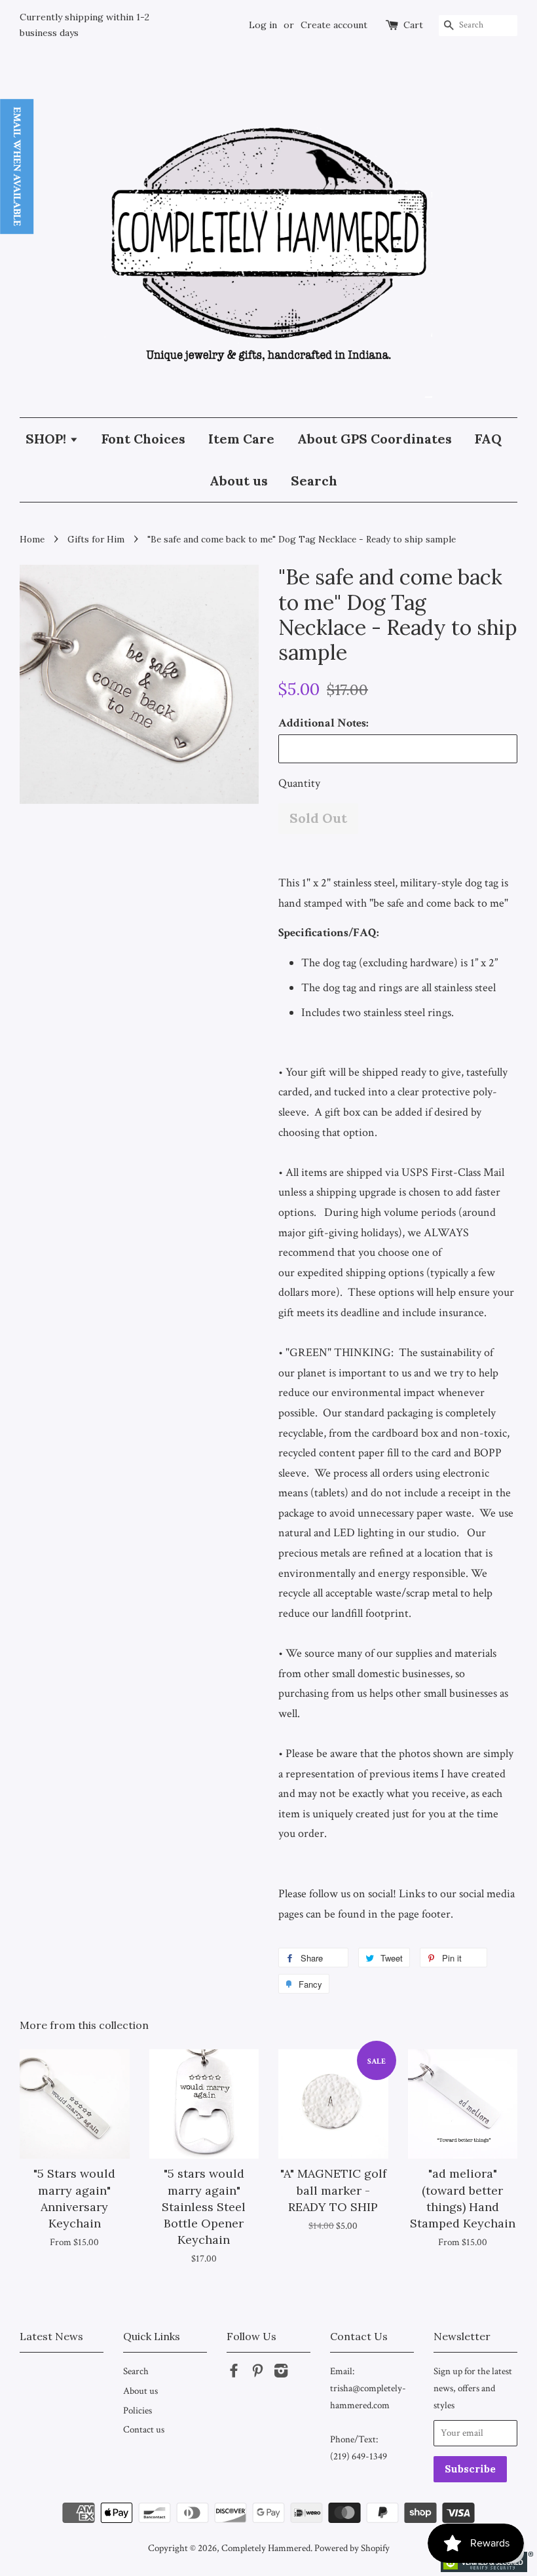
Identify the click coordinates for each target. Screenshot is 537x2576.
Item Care (241, 439)
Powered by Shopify (352, 2548)
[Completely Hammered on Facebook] (234, 2373)
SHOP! (47, 439)
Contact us (144, 2429)
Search (314, 481)
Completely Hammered (266, 2548)
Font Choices (143, 439)
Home (32, 539)
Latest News (51, 2336)
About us (239, 481)
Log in (263, 25)
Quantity (299, 783)
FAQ (488, 439)
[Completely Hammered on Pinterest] (257, 2373)
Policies (138, 2410)
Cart (413, 25)
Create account (334, 25)
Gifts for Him (96, 539)
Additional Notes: (324, 723)
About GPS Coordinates (375, 439)
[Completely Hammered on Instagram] (281, 2373)
